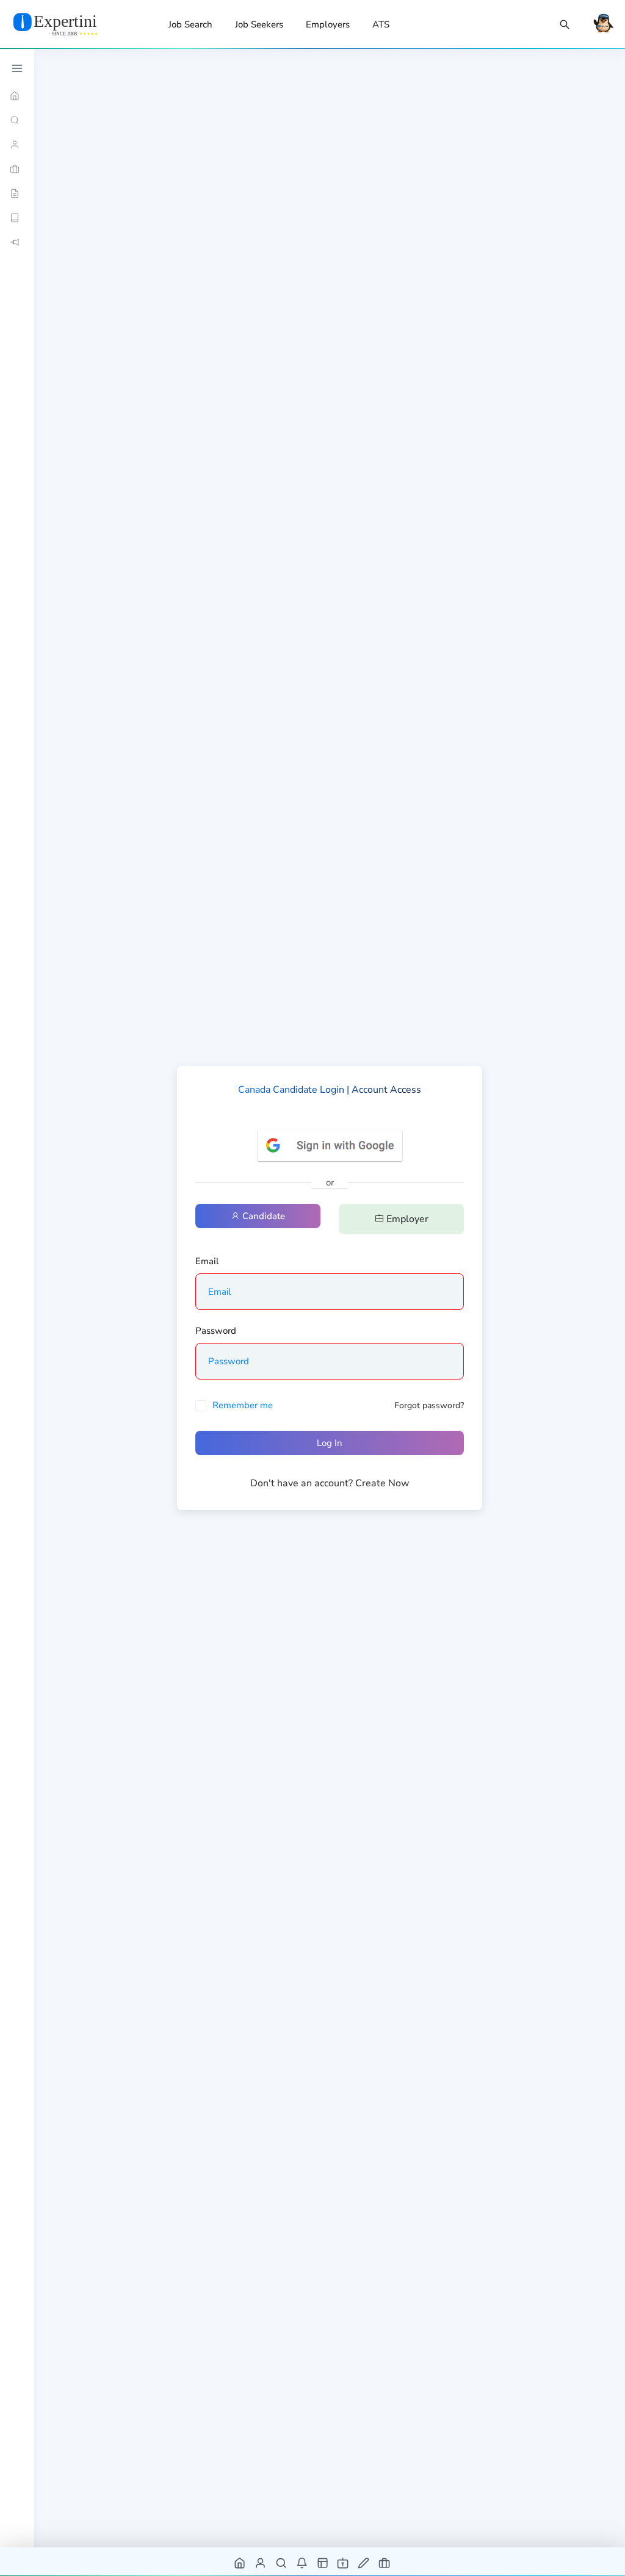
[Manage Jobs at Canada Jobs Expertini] (385, 2562)
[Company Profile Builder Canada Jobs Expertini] (343, 2562)
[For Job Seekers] (17, 145)
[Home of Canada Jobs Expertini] (240, 2562)
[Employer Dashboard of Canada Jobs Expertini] (323, 2562)
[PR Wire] (17, 242)
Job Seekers (259, 24)
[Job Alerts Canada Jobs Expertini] (302, 2562)
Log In (330, 1443)
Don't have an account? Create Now (330, 1483)
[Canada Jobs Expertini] (70, 24)
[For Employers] (17, 169)
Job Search (190, 24)
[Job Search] (565, 25)
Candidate (262, 1216)
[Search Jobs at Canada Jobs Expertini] (282, 2562)
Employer (406, 1219)
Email (207, 1261)
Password (216, 1331)
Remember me (243, 1405)
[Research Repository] (17, 218)
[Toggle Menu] (17, 68)
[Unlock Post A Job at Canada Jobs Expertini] (364, 2562)
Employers (328, 24)
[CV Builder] (17, 193)
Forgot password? (429, 1405)
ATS (381, 24)
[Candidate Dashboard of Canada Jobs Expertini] (261, 2562)
